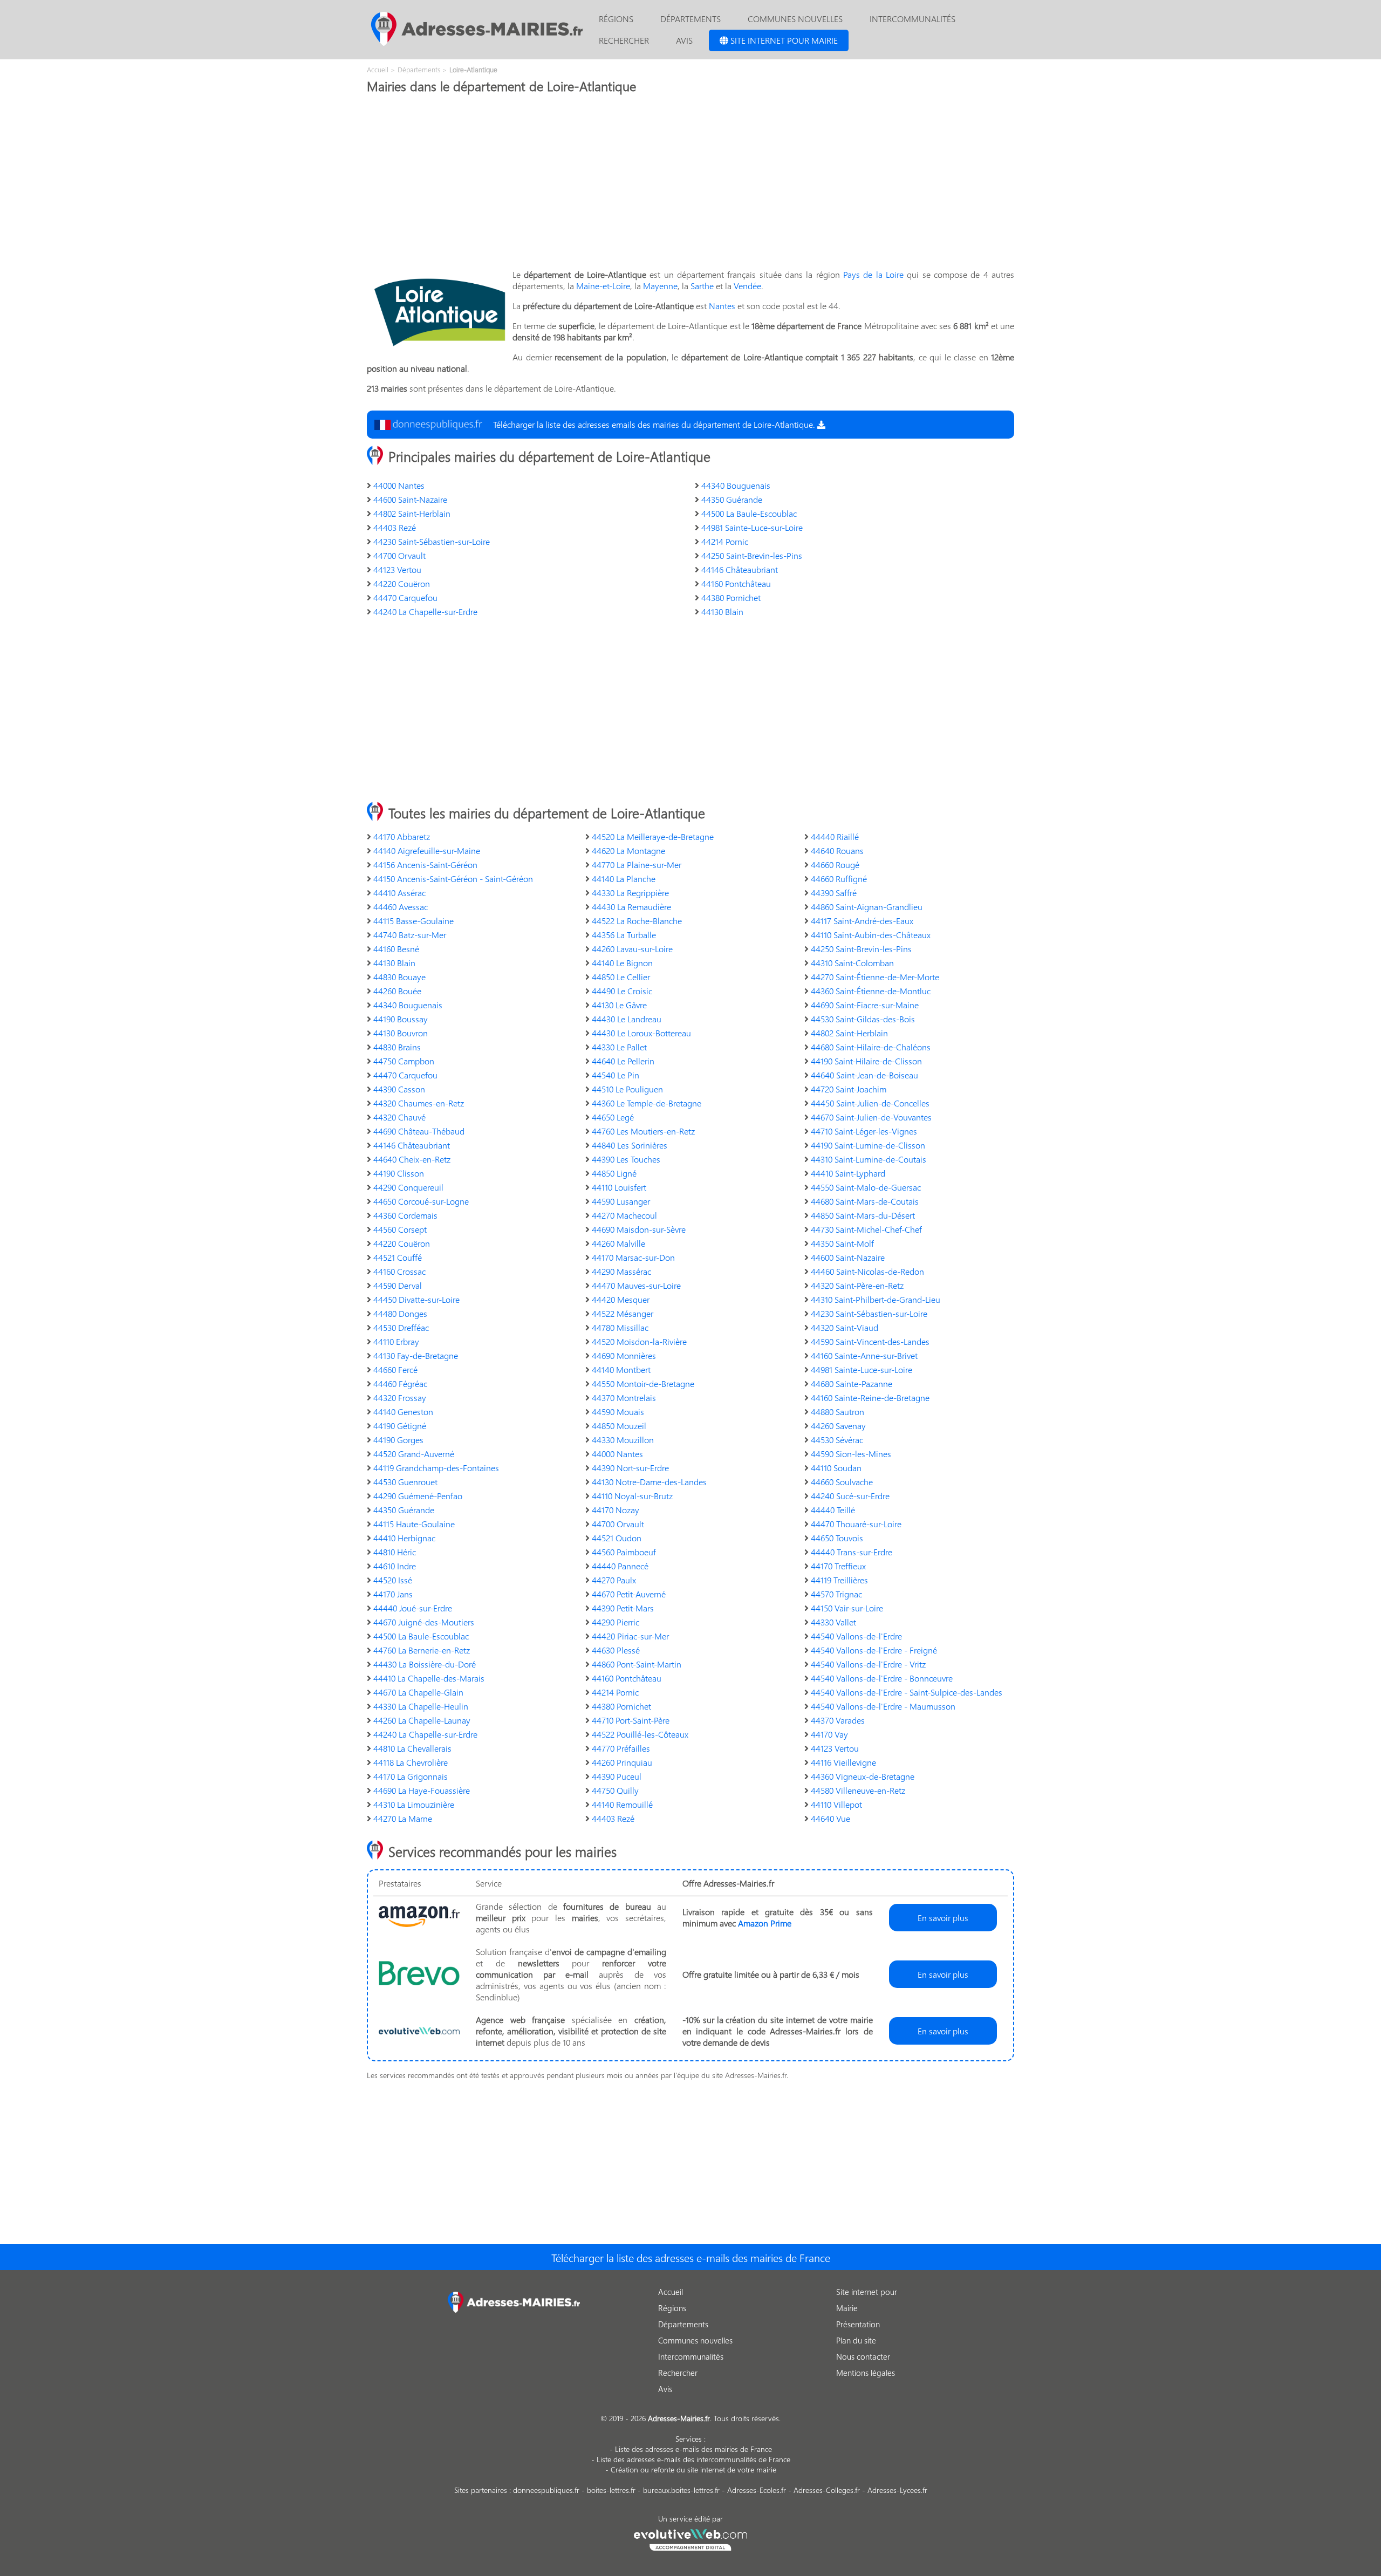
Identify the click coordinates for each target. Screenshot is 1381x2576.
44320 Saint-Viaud (845, 1327)
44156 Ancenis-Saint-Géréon (425, 865)
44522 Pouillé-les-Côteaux (640, 1734)
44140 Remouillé (622, 1804)
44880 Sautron (838, 1412)
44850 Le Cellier (621, 977)
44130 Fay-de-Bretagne (416, 1355)
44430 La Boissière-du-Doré (425, 1664)
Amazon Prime (765, 1923)
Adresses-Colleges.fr (827, 2490)
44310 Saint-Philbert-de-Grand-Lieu (876, 1299)
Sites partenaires (481, 2490)
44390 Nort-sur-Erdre (630, 1468)
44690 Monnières (624, 1355)
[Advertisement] (690, 185)
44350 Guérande (732, 499)
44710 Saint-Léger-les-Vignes (864, 1131)
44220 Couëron (402, 583)
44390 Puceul (617, 1776)
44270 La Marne (403, 1818)
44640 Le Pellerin (623, 1061)
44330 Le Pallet (619, 1047)
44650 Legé (613, 1117)
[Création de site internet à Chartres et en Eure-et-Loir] (691, 2538)
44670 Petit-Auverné (629, 1594)
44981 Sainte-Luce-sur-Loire (752, 527)
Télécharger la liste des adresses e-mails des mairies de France (691, 2257)
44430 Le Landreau (627, 1019)
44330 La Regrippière (630, 893)
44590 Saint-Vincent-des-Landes (870, 1341)
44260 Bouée (397, 991)
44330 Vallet (833, 1622)
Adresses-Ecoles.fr (757, 2490)
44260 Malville (618, 1243)
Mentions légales (866, 2373)
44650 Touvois (837, 1538)
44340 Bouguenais (736, 485)
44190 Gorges (398, 1440)
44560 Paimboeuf (624, 1552)
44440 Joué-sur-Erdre (413, 1608)
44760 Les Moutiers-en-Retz (643, 1131)
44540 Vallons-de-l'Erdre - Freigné (874, 1650)
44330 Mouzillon (623, 1440)
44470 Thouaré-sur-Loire (856, 1524)
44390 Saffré (834, 893)
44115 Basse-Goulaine (413, 921)
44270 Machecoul (624, 1215)
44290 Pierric (616, 1622)
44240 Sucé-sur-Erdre (850, 1496)
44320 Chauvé (399, 1117)
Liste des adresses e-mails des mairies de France (693, 2449)
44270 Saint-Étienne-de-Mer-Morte (875, 977)
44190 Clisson (399, 1173)
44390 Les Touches (626, 1159)
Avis (684, 40)
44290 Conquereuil (408, 1187)
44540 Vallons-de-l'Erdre (856, 1636)
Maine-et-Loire (603, 286)
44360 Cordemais (405, 1215)
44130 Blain (722, 611)
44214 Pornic (725, 541)
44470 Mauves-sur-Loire (636, 1285)
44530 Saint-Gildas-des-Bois (863, 1019)
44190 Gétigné (400, 1426)
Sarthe (702, 286)
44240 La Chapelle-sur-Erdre (425, 611)
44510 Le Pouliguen (627, 1089)
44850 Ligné (614, 1173)
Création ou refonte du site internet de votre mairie (693, 2469)
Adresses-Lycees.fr (897, 2490)
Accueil (671, 2292)
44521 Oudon (617, 1538)
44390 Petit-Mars (623, 1608)
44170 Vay (829, 1734)
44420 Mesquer (621, 1299)
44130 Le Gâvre (619, 1005)
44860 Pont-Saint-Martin (637, 1664)
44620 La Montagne (628, 850)
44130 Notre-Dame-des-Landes (649, 1482)
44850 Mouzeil (619, 1426)
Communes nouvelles (795, 19)
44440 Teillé (833, 1510)
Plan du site (856, 2340)
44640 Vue (830, 1818)
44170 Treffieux (838, 1566)
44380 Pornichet (731, 597)
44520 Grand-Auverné (414, 1454)
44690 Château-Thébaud (419, 1131)
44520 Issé (393, 1580)
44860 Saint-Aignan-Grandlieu (867, 907)
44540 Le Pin (616, 1075)
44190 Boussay (401, 1019)
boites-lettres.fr (611, 2490)
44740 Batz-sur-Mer (410, 935)
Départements (690, 19)
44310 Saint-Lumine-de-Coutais (869, 1159)
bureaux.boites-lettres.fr (681, 2490)
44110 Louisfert (619, 1187)
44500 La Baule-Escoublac (749, 513)
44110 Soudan (836, 1468)
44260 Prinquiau (622, 1762)
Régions (616, 19)
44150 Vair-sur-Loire (847, 1608)
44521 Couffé (398, 1257)
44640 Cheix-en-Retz (412, 1159)
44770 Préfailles (621, 1748)
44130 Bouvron (401, 1033)
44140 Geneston (403, 1412)
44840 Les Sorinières (630, 1145)
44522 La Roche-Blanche (637, 921)
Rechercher (624, 40)
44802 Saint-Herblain (412, 513)
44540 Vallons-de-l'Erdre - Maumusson (883, 1706)
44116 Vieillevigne (843, 1762)
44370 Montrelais (624, 1398)
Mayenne (660, 286)
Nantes (722, 306)
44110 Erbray (396, 1341)
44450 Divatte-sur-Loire (416, 1299)
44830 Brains (397, 1047)
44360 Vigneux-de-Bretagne (863, 1776)
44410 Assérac (399, 893)
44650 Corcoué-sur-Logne (421, 1201)
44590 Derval (398, 1285)
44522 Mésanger (623, 1313)
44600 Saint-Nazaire (410, 499)
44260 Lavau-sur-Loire (632, 949)
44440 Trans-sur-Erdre (852, 1552)
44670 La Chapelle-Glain (418, 1692)
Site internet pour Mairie (783, 40)
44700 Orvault (399, 555)
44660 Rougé (835, 865)
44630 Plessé (616, 1650)
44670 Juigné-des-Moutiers (424, 1622)
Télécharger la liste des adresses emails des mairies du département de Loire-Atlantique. (654, 424)
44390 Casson (399, 1089)
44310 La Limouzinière (414, 1804)
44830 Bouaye (399, 977)
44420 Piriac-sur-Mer (630, 1636)
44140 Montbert (621, 1369)
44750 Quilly (615, 1790)
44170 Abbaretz (402, 836)
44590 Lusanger (621, 1201)
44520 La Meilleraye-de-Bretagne (653, 836)
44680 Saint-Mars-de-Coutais (865, 1201)
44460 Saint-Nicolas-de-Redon (867, 1271)
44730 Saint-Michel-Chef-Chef (866, 1229)
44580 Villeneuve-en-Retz (858, 1790)
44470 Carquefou (405, 597)
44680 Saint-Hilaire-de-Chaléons (871, 1047)
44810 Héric (395, 1552)
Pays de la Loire (873, 274)
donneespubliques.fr (546, 2490)
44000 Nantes (399, 485)
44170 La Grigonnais (411, 1776)
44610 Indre (395, 1566)
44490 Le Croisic (622, 991)
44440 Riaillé (835, 836)
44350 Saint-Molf (842, 1243)
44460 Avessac (401, 907)
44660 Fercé (395, 1369)
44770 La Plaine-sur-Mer (637, 865)
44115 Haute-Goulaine (414, 1524)
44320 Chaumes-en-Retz (419, 1103)
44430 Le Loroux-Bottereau (641, 1033)
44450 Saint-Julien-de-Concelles (870, 1103)
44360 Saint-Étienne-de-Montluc (871, 991)
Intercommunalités (912, 19)
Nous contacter (863, 2356)
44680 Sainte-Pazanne (852, 1383)
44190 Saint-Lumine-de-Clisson (868, 1145)
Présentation (858, 2324)
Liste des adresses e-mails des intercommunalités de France (693, 2459)
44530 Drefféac (401, 1327)
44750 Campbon (404, 1061)
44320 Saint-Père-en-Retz (857, 1285)
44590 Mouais (618, 1412)
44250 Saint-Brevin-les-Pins (752, 555)
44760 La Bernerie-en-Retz (422, 1650)
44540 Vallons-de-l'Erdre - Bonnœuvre (882, 1678)
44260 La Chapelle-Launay (422, 1720)
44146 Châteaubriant (740, 569)
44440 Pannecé (620, 1566)
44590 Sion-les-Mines (851, 1454)
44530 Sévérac (837, 1440)
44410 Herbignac (404, 1538)
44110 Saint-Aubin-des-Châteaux (871, 935)
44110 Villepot (836, 1804)
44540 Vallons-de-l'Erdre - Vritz (868, 1664)
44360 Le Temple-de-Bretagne (647, 1103)
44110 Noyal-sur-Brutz (632, 1496)
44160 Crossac (399, 1271)
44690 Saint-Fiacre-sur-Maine (865, 1005)
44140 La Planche (624, 879)
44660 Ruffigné (839, 879)
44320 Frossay (400, 1398)
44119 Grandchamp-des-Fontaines (436, 1468)
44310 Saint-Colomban (852, 963)
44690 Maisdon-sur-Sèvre (639, 1229)
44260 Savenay (838, 1426)
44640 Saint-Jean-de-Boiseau (864, 1075)
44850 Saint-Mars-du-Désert (863, 1215)
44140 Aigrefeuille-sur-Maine (427, 850)
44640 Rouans (837, 850)
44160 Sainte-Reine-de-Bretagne (870, 1398)
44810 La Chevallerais (412, 1748)
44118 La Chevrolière (411, 1762)
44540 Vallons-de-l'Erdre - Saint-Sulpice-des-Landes (907, 1692)
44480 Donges (400, 1313)
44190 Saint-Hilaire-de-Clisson (866, 1061)
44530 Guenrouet (405, 1482)
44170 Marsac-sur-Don (633, 1257)
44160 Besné (396, 949)
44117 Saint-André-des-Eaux (862, 921)
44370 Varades (838, 1720)
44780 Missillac (620, 1327)
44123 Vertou (397, 569)
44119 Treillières (839, 1580)
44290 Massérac (621, 1271)
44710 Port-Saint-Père (631, 1720)
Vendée (747, 286)
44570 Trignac (836, 1594)
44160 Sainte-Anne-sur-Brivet (864, 1355)
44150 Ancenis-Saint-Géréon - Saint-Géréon (453, 879)
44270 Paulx (614, 1580)
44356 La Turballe (624, 935)
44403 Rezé (395, 527)
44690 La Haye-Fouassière (422, 1790)
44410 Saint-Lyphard (848, 1173)
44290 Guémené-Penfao (418, 1496)
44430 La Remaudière (631, 907)
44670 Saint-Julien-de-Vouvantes (871, 1117)
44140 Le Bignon (622, 963)
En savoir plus (943, 1918)
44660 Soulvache (842, 1482)
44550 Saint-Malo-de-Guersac (866, 1187)
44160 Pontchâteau (736, 583)
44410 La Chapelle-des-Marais (429, 1678)
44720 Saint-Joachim (849, 1089)
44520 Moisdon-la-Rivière (639, 1341)
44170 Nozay (616, 1510)
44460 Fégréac (400, 1383)
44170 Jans (393, 1594)
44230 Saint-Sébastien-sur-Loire (432, 541)
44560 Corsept (400, 1229)
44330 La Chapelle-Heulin (421, 1706)
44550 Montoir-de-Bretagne (643, 1383)
